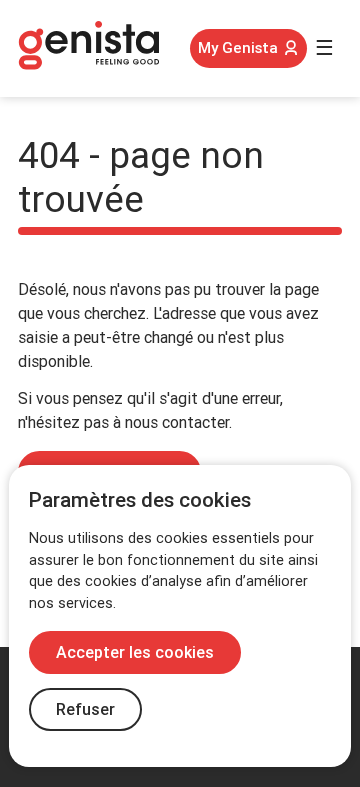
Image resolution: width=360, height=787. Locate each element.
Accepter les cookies (135, 652)
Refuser (85, 709)
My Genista (238, 48)
